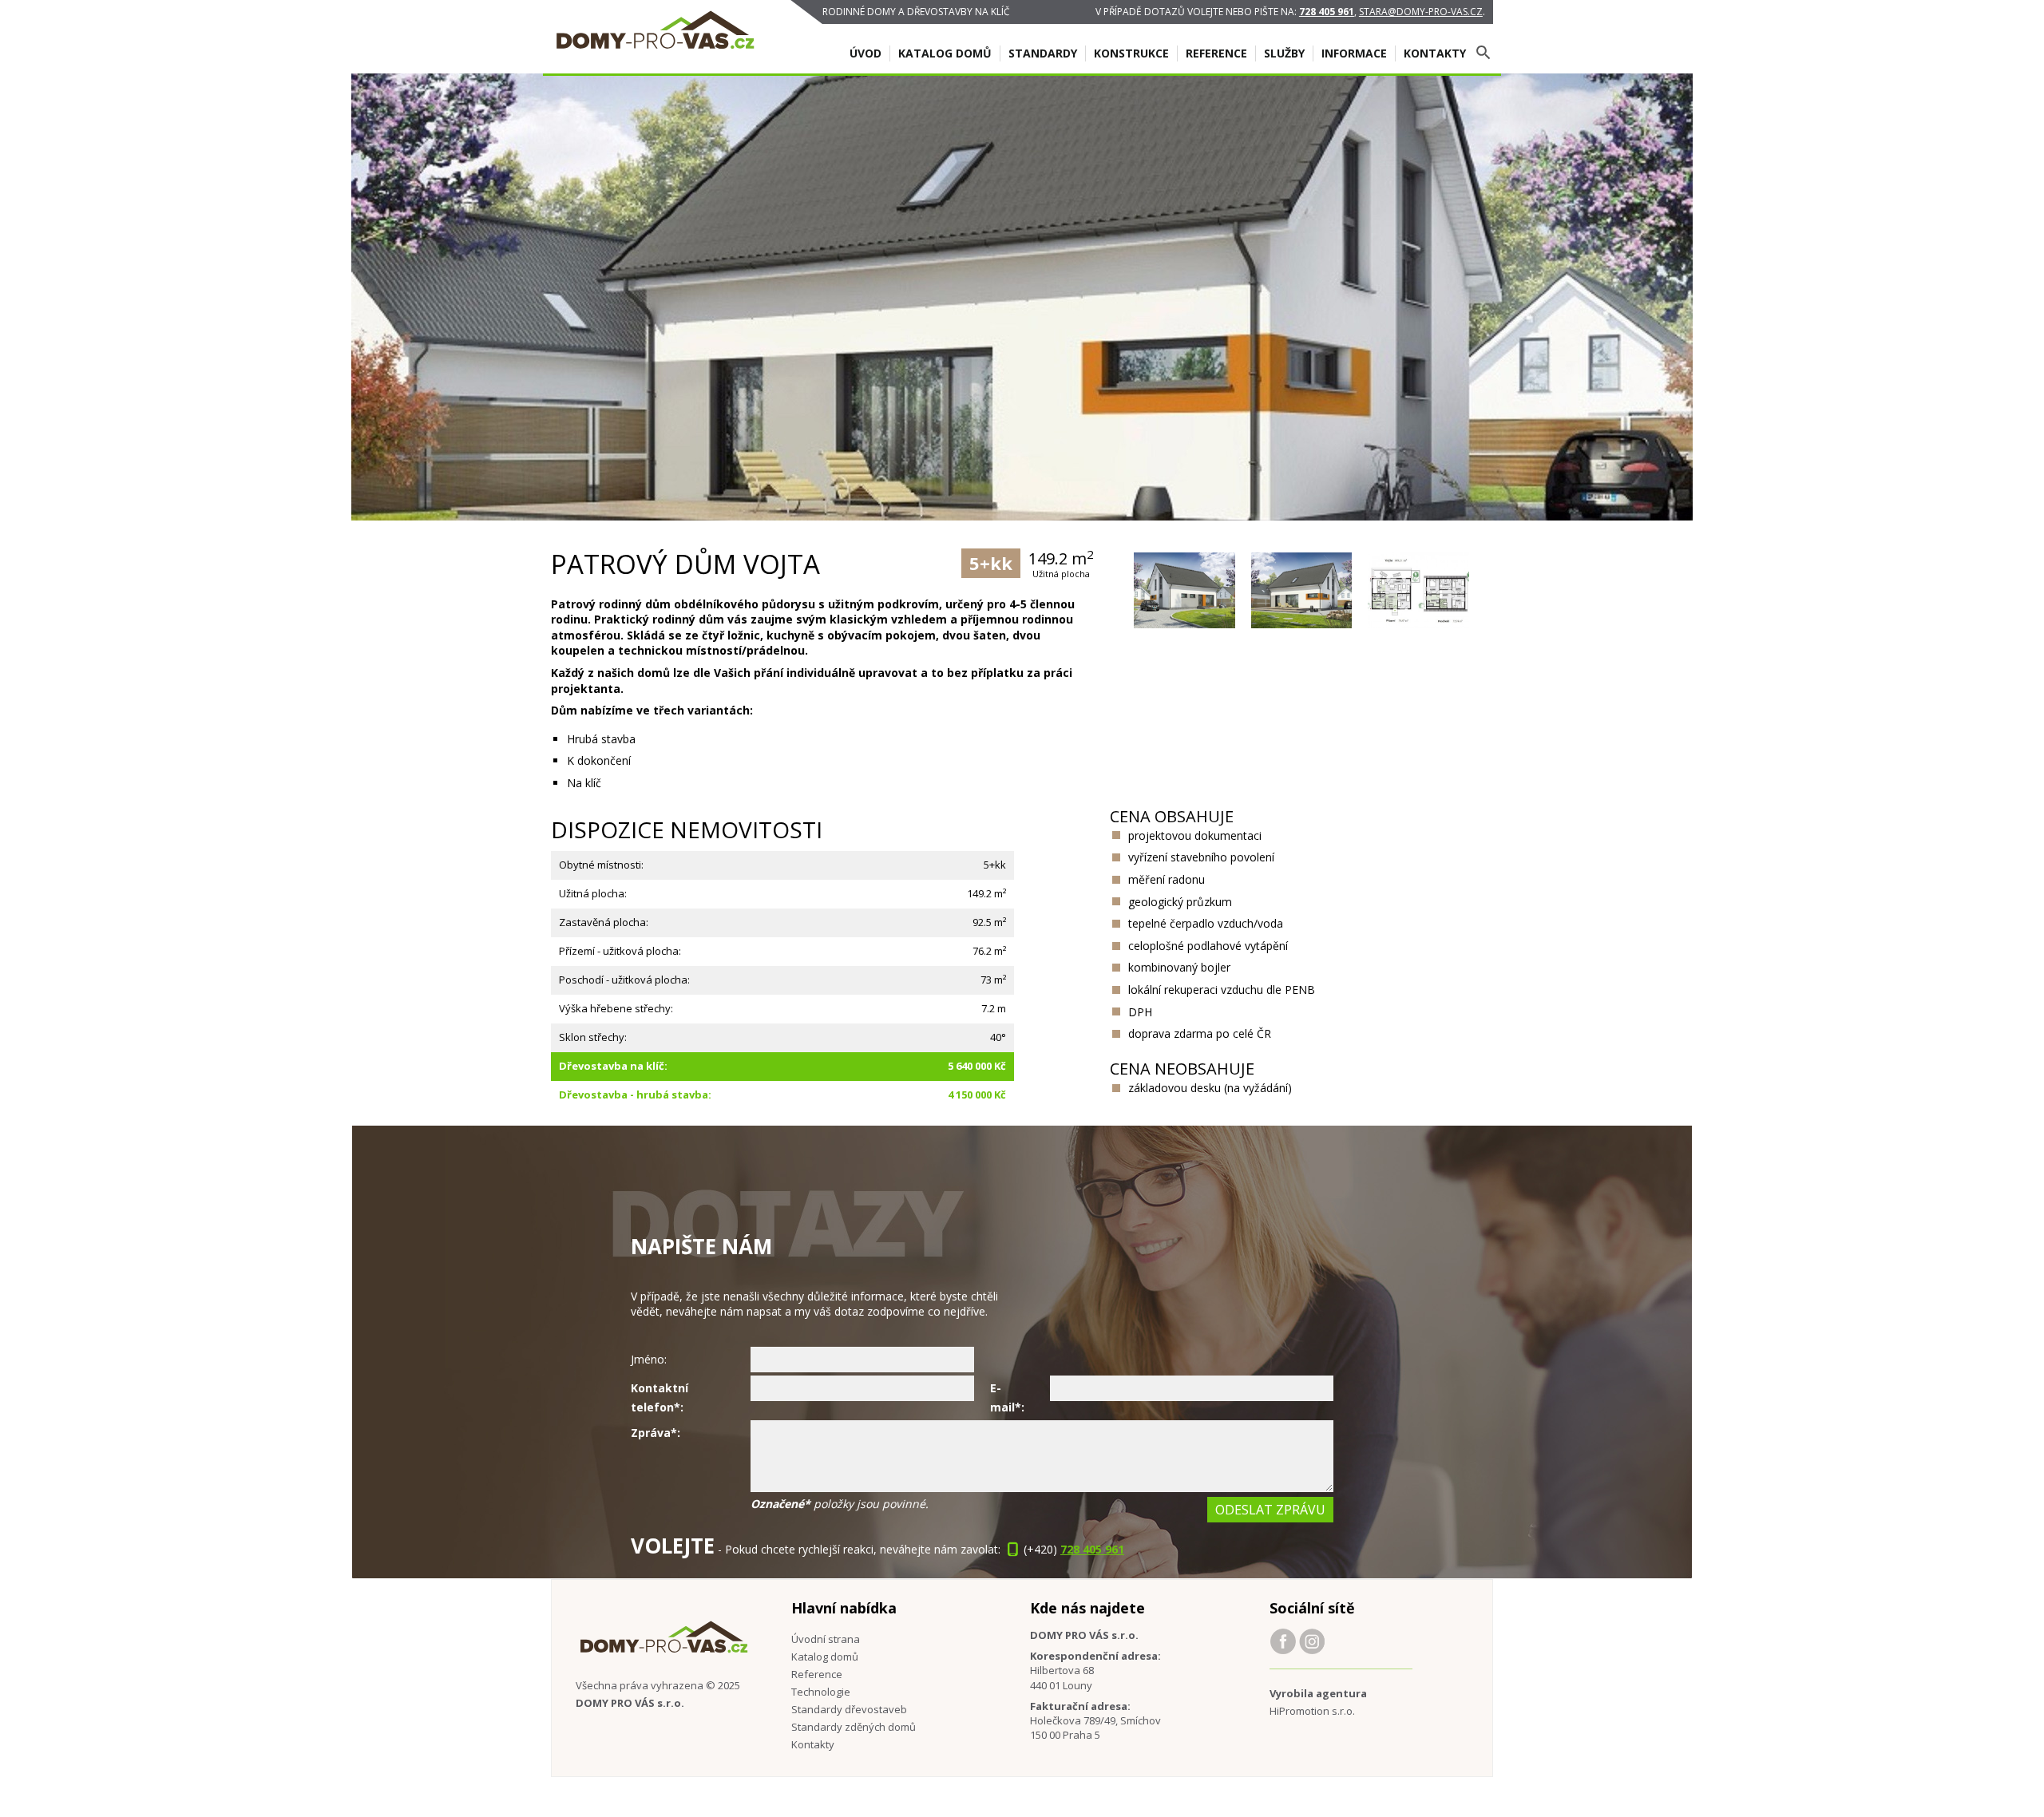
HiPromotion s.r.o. (1312, 1711)
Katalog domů (945, 53)
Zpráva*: (656, 1433)
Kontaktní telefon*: (660, 1397)
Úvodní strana (826, 1639)
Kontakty (1435, 53)
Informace (1354, 53)
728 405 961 (1327, 12)
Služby (1284, 53)
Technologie (821, 1692)
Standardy (1043, 53)
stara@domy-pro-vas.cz (1421, 12)
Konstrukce (1131, 53)
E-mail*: (1007, 1397)
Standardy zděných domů (854, 1727)
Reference (1216, 53)
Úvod (866, 53)
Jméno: (649, 1359)
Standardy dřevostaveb (849, 1709)
